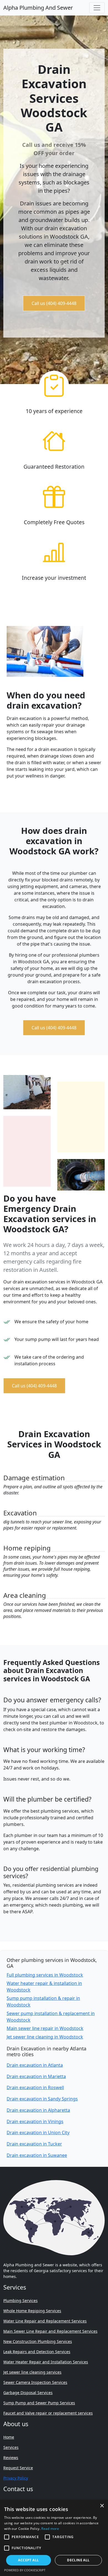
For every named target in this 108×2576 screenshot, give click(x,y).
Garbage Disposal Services (28, 2393)
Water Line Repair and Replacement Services (45, 2321)
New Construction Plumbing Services (38, 2341)
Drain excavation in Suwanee (37, 2155)
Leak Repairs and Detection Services (37, 2352)
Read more (50, 2529)
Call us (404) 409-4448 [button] (54, 303)
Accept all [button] (28, 2560)
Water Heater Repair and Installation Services (46, 2362)
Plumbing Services (20, 2300)
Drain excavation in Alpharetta (38, 2110)
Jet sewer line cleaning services (32, 2372)
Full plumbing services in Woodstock (45, 1975)
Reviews (11, 2458)
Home (9, 2437)
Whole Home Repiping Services (32, 2311)
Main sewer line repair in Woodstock (45, 2028)
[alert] (54, 2538)
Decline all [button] (78, 2560)
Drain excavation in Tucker (34, 2144)
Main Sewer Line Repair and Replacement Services (50, 2331)
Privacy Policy (16, 2478)
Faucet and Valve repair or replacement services (48, 2413)
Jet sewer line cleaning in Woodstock (45, 2037)
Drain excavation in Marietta (36, 2076)
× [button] (102, 2506)
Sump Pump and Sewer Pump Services (39, 2403)
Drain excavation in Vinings (35, 2121)
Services (11, 2447)
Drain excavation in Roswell (35, 2087)
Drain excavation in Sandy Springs (42, 2099)
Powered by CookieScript (25, 2570)
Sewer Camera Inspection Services (35, 2382)
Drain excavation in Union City (38, 2133)
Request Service (18, 2468)
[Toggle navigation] (97, 8)
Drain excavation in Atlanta (35, 2065)
